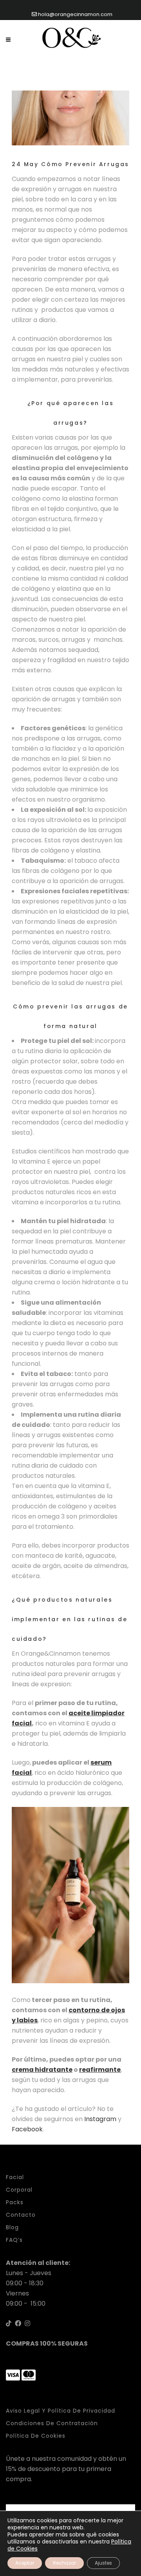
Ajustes (103, 2563)
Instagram (100, 2119)
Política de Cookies (36, 2436)
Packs (15, 2202)
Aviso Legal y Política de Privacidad (61, 2411)
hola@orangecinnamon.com (75, 14)
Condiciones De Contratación (52, 2423)
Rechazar (64, 2563)
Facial (15, 2177)
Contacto (21, 2215)
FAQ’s (14, 2240)
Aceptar (25, 2563)
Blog (12, 2227)
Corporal (19, 2190)
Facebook (27, 2129)
